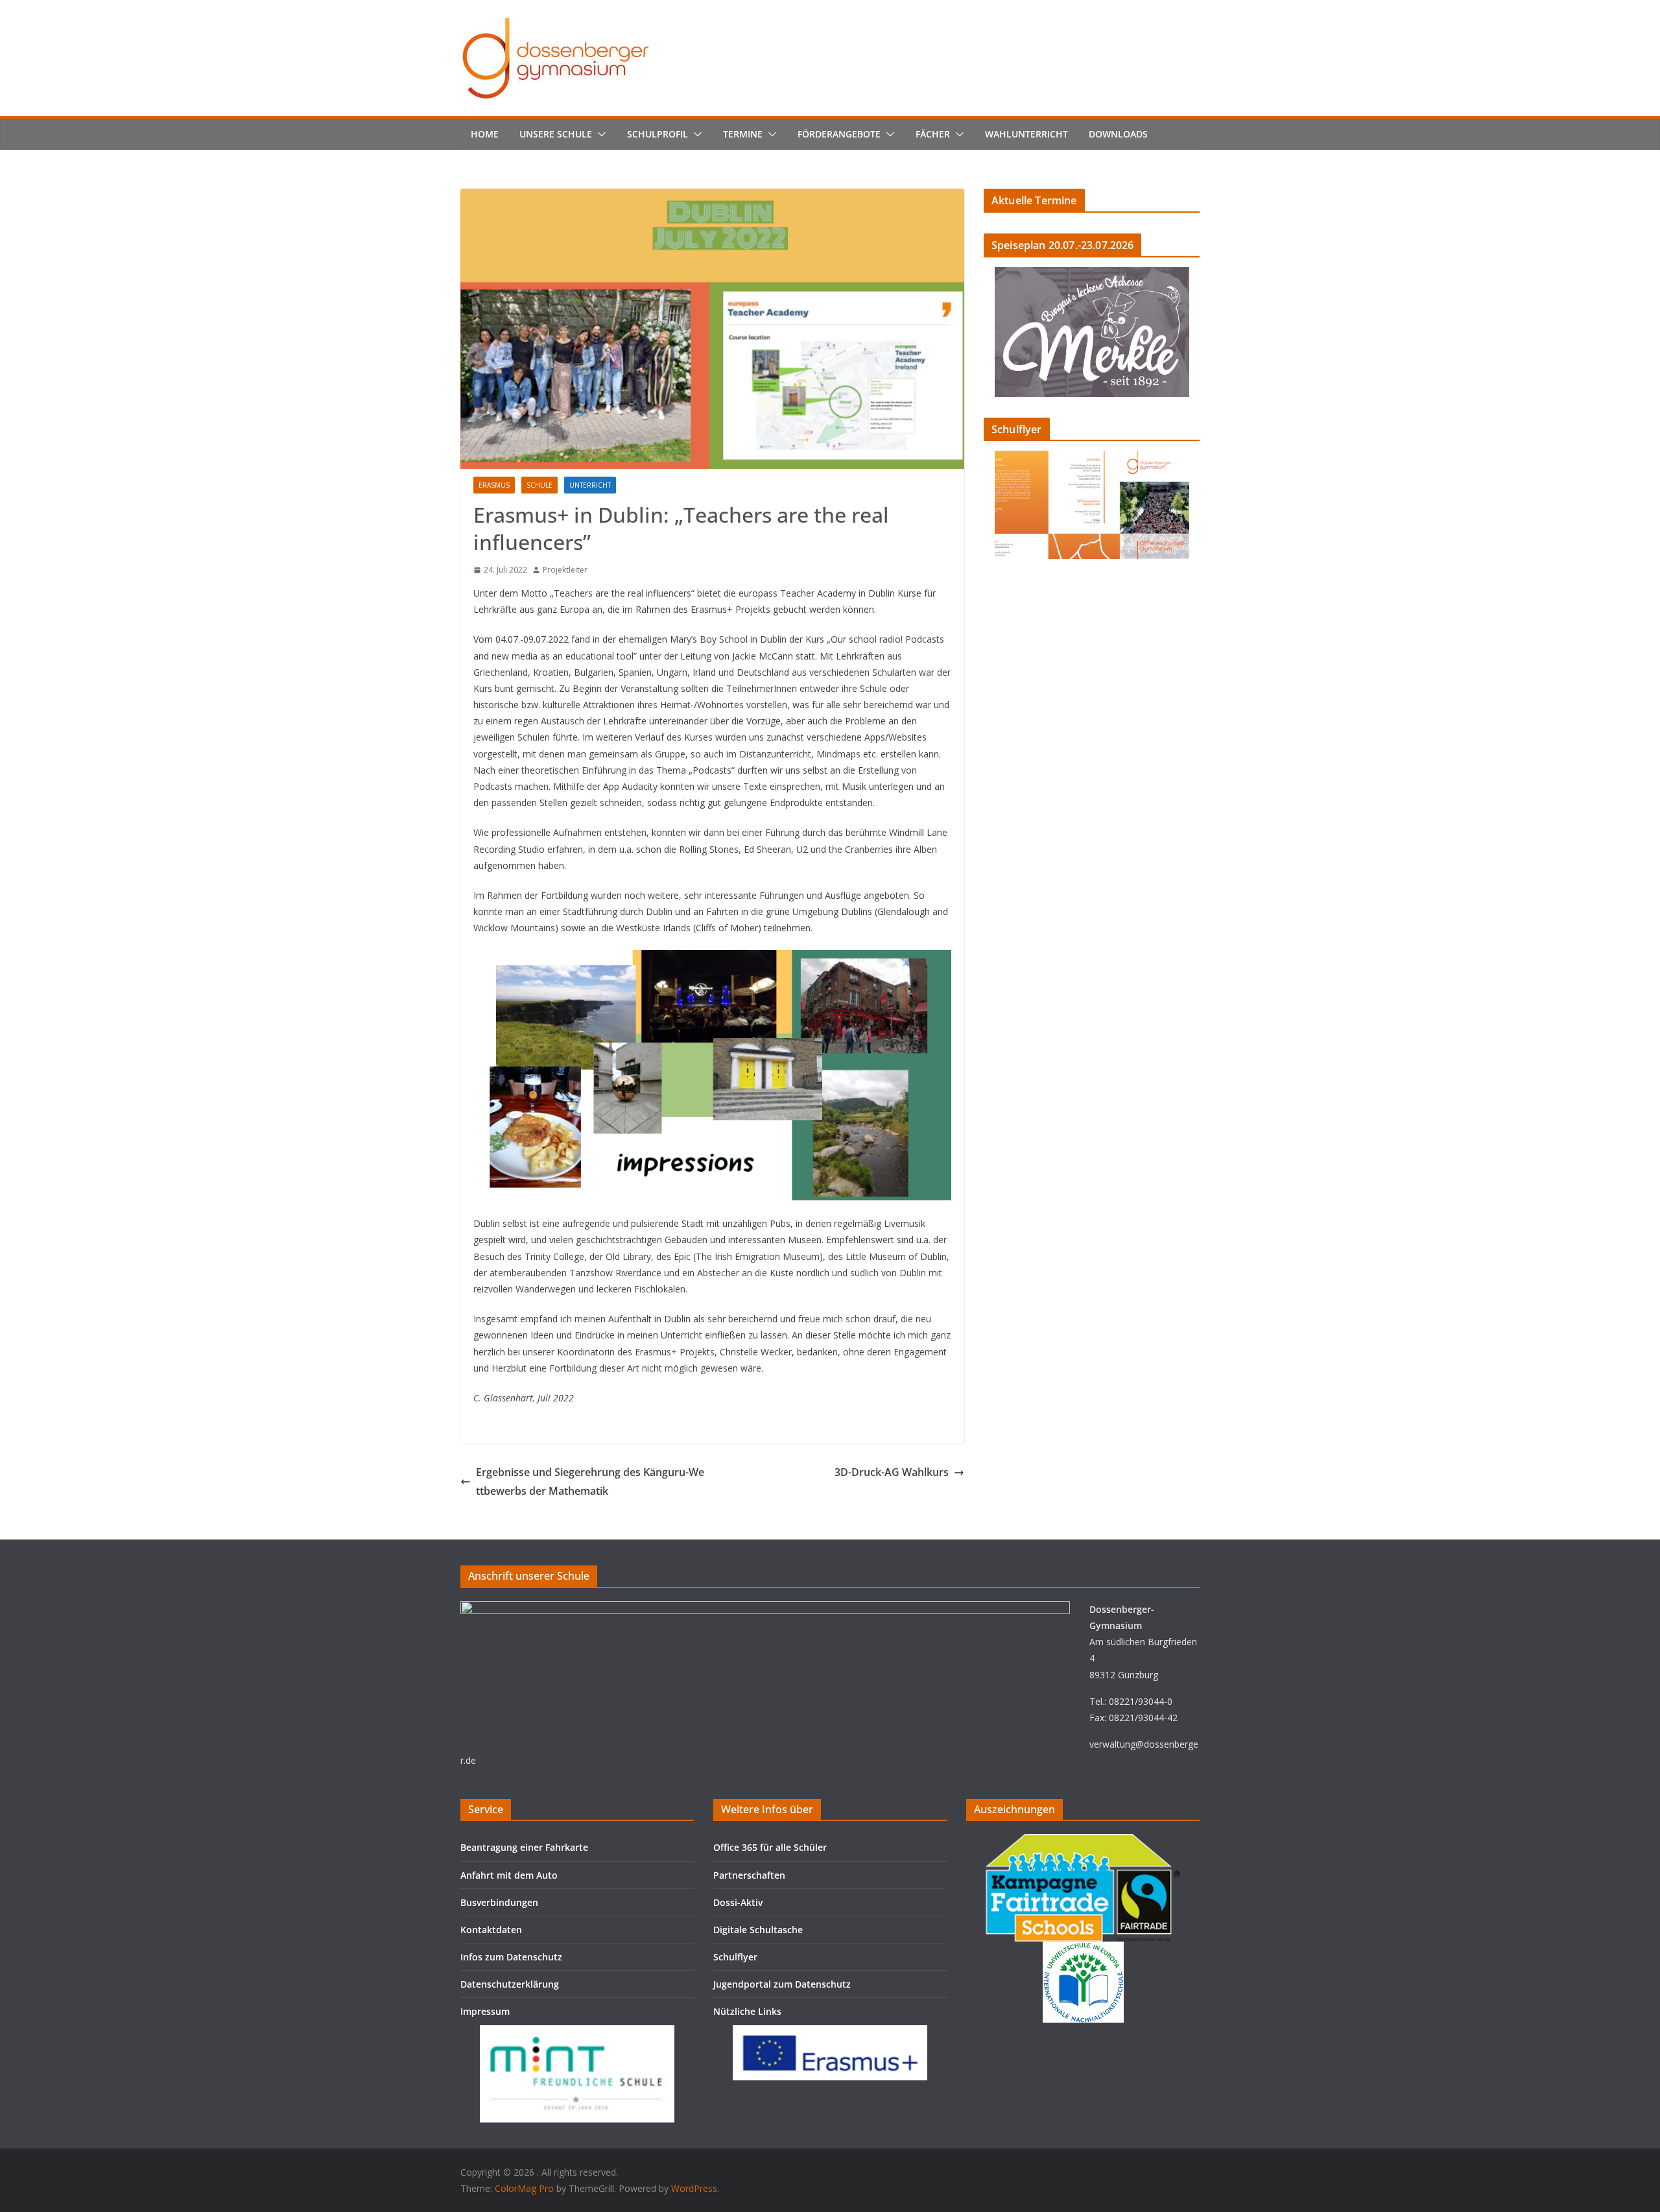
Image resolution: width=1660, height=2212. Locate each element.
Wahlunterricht (1026, 134)
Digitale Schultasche (758, 1930)
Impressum (485, 2011)
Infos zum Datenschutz (511, 1957)
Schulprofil (658, 134)
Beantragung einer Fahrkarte (524, 1847)
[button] (599, 134)
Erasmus (494, 485)
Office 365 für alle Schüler (770, 1847)
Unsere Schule (556, 134)
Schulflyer (735, 1957)
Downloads (1118, 134)
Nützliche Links (747, 2011)
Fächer (933, 134)
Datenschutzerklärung (510, 1984)
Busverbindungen (499, 1902)
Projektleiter (565, 570)
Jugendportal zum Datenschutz (782, 1984)
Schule (539, 485)
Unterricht (590, 485)
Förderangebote (839, 134)
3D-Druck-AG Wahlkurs (892, 1472)
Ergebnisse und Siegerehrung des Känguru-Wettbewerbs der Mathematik (590, 1481)
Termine (743, 134)
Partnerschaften (749, 1875)
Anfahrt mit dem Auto (509, 1875)
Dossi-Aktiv (738, 1902)
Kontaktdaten (491, 1930)
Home (485, 134)
